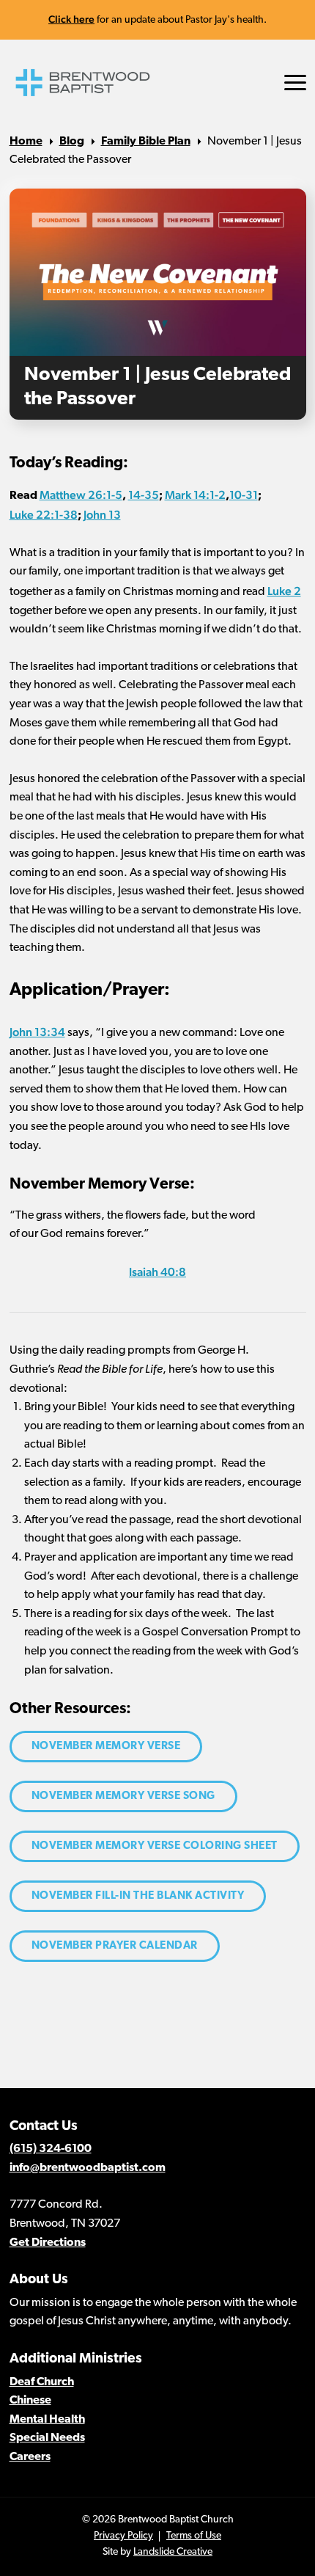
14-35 (144, 495)
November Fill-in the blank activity (138, 1896)
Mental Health (47, 2420)
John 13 (102, 515)
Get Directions (48, 2243)
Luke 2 (284, 591)
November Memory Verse (106, 1747)
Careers (30, 2457)
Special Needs (47, 2438)
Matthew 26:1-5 (81, 495)
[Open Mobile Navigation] (295, 83)
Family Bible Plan (146, 142)
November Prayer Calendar (115, 1946)
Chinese (30, 2401)
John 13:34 (37, 1032)
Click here (71, 19)
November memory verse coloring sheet (155, 1846)
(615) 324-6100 (51, 2149)
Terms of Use (194, 2536)
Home (26, 142)
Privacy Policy (123, 2536)
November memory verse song (123, 1796)
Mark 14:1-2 (195, 495)
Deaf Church (42, 2382)
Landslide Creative (173, 2552)
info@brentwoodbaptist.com (88, 2168)
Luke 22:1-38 (44, 515)
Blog (72, 142)
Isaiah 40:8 (157, 1272)
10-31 (244, 495)
